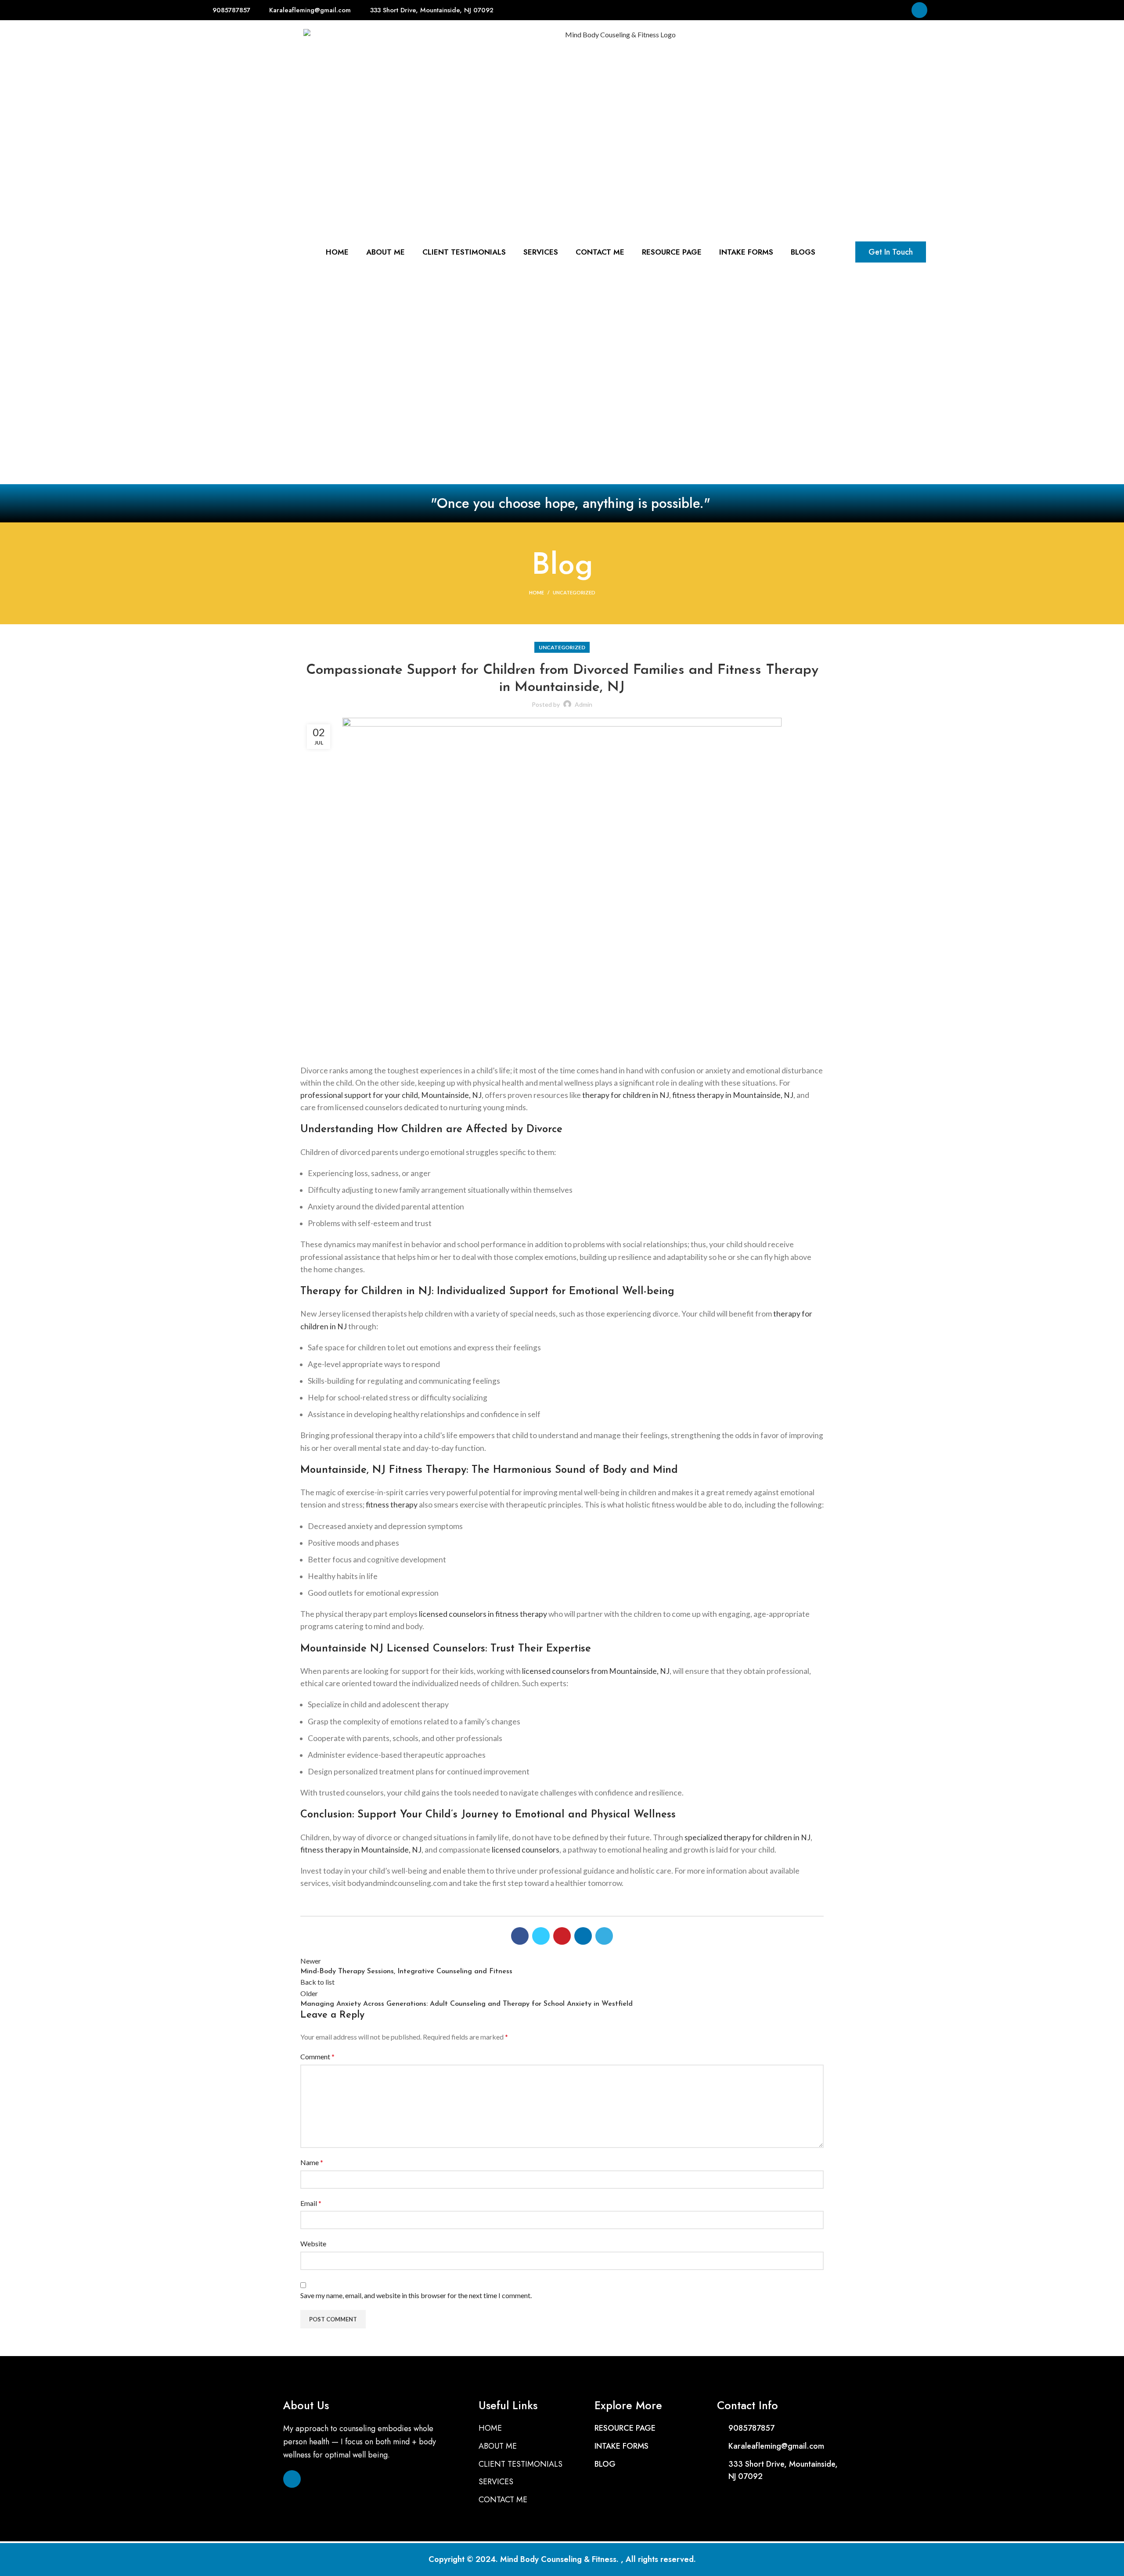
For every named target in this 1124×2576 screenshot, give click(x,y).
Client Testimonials (464, 252)
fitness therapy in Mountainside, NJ (733, 1095)
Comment (317, 2056)
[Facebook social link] (520, 1936)
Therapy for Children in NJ (366, 1292)
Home (537, 592)
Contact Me (600, 252)
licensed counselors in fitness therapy (483, 1614)
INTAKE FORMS (746, 252)
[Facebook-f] (919, 10)
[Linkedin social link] (583, 1936)
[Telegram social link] (604, 1936)
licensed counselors (526, 1850)
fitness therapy (392, 1505)
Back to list (317, 1982)
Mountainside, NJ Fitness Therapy (383, 1470)
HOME (337, 252)
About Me (385, 252)
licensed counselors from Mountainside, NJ (596, 1671)
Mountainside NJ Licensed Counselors (393, 1649)
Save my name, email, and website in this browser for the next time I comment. (416, 2295)
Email (311, 2203)
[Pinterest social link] (562, 1936)
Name (312, 2162)
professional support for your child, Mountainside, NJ (391, 1095)
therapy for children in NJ (626, 1095)
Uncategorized (574, 592)
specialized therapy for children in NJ (748, 1837)
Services (541, 252)
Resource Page (672, 252)
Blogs (803, 252)
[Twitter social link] (541, 1936)
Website (313, 2243)
